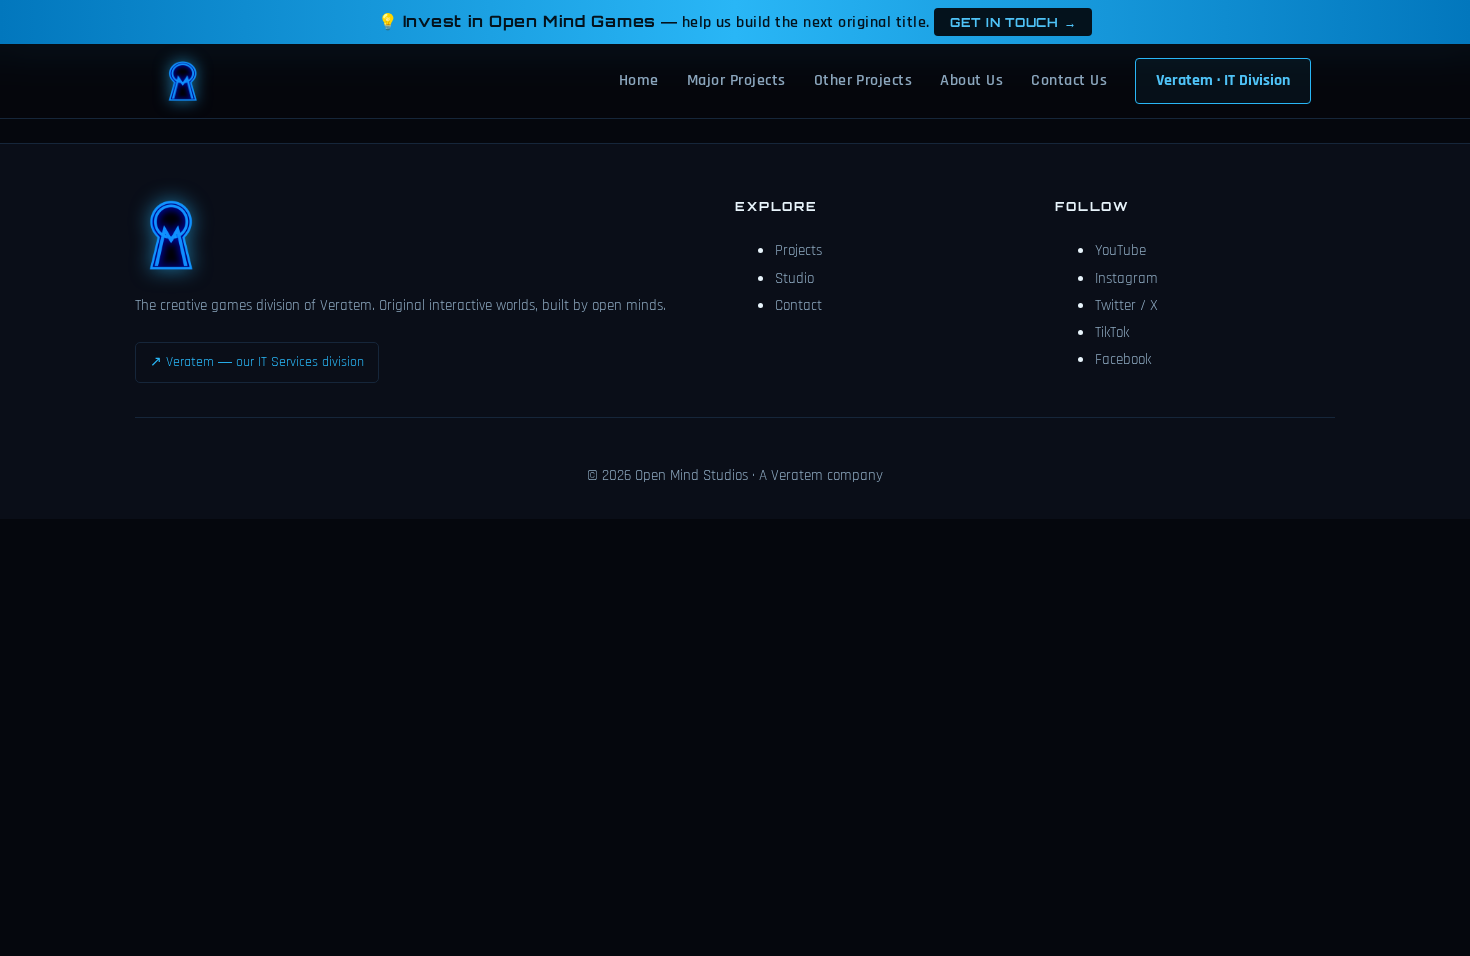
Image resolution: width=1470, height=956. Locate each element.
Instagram (1126, 278)
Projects (798, 250)
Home (639, 80)
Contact (798, 305)
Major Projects (736, 80)
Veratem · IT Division (1223, 80)
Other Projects (863, 80)
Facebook (1123, 359)
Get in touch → (1013, 22)
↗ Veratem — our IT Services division (257, 362)
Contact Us (1069, 80)
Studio (794, 278)
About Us (971, 80)
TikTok (1112, 332)
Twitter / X (1126, 305)
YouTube (1120, 250)
